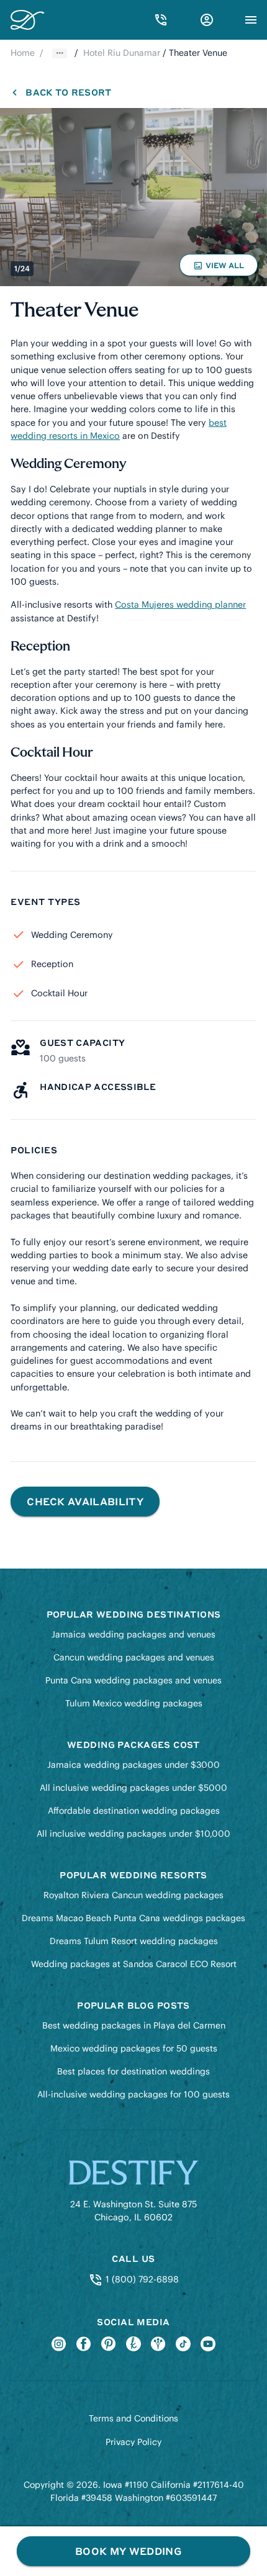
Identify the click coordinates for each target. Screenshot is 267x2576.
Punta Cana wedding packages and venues (133, 1680)
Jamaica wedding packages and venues (133, 1634)
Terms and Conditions (133, 2418)
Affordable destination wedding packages (134, 1811)
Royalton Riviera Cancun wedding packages (133, 1895)
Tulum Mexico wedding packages (134, 1703)
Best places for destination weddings (133, 2071)
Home (23, 53)
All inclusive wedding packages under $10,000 (133, 1834)
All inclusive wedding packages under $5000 (133, 1788)
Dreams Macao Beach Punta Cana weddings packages (133, 1918)
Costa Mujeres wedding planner (180, 605)
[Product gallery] (133, 197)
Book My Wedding (128, 2551)
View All (220, 268)
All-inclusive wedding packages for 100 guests (133, 2094)
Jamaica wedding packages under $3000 (133, 1765)
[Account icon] (207, 20)
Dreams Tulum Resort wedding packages (134, 1941)
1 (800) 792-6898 (141, 2279)
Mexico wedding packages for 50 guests (134, 2048)
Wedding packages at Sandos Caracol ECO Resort (134, 1964)
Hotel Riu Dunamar (122, 53)
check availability (85, 1501)
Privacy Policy (133, 2442)
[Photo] (133, 197)
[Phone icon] (161, 20)
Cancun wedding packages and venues (134, 1657)
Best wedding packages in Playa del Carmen (134, 2025)
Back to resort (68, 92)
